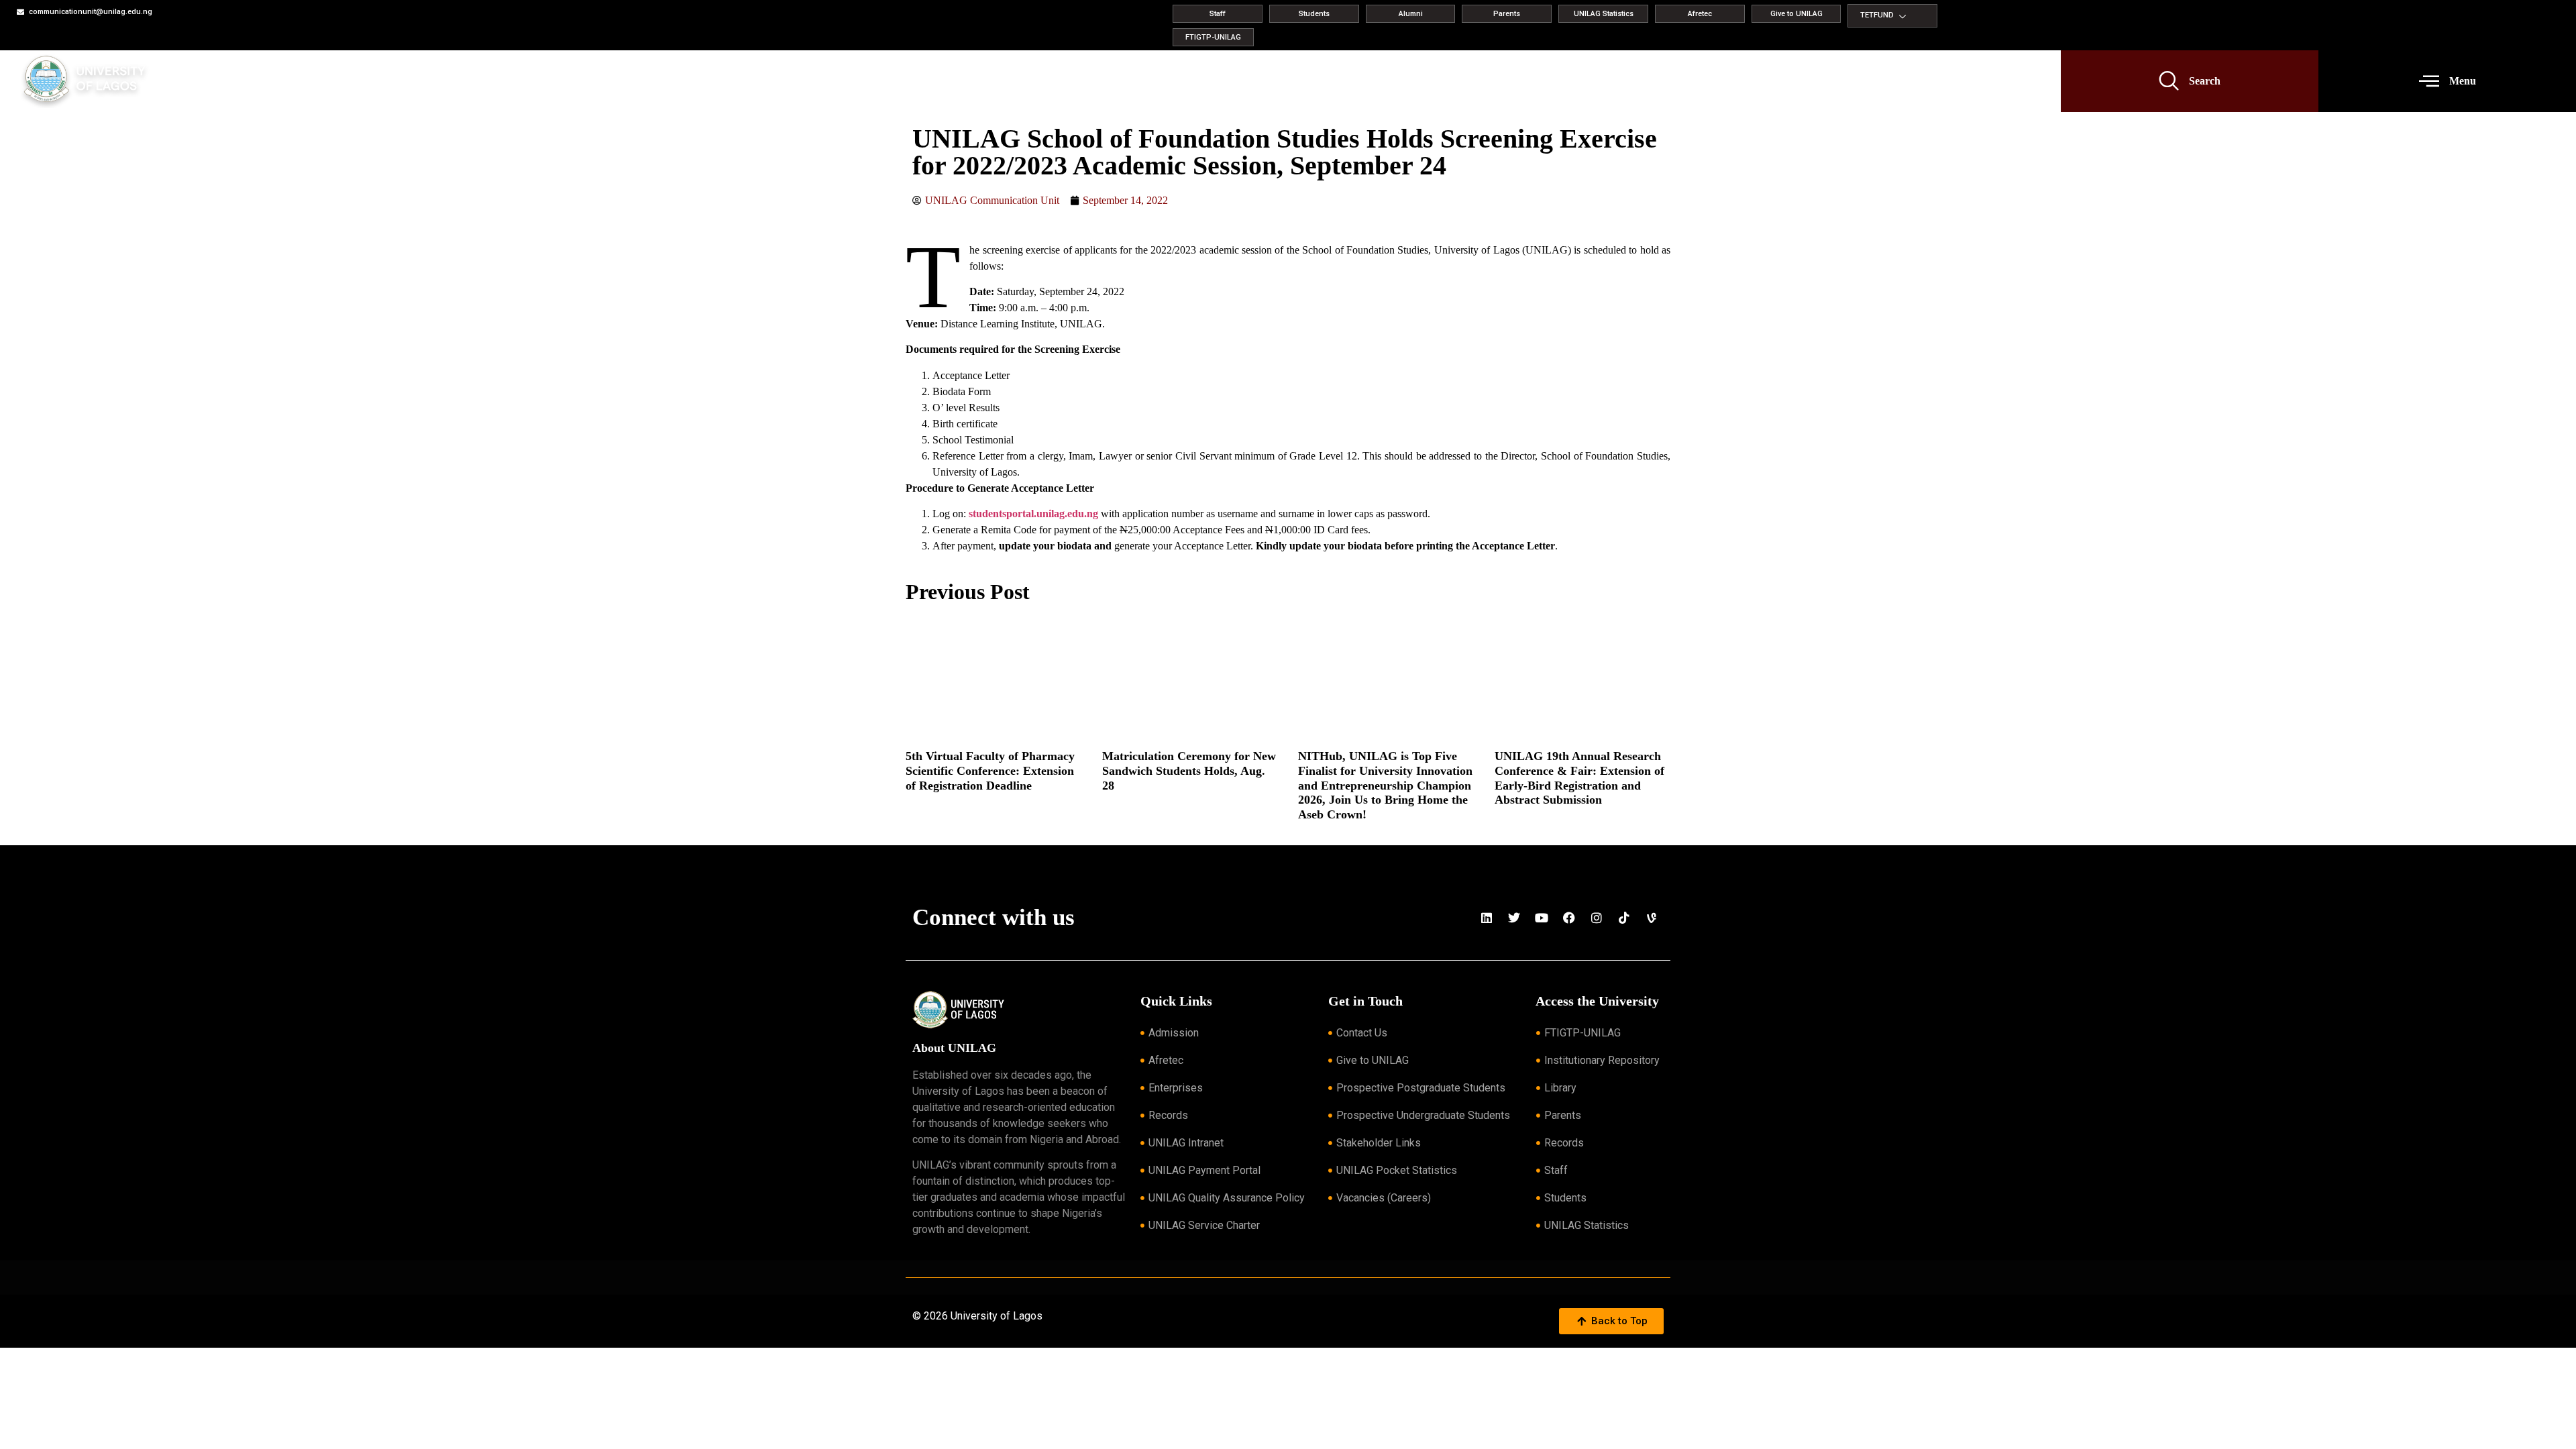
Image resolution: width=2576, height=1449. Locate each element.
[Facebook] (1569, 918)
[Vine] (1652, 918)
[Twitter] (1514, 918)
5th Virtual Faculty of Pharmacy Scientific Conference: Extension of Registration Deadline (990, 770)
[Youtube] (1542, 918)
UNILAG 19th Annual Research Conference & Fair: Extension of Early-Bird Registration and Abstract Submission (1579, 778)
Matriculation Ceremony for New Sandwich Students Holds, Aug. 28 (1189, 770)
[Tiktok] (1624, 918)
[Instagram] (1597, 918)
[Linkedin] (1487, 918)
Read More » (926, 803)
